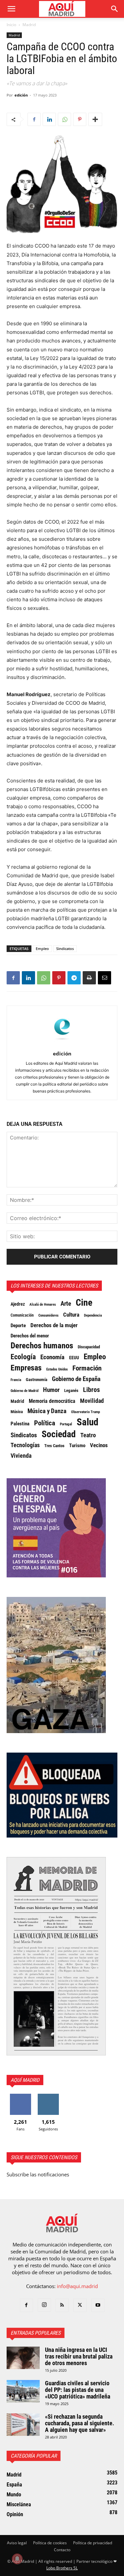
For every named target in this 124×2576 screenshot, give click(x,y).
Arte (66, 1304)
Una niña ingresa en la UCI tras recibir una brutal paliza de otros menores (79, 2356)
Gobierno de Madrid (24, 1391)
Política (45, 1423)
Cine (84, 1303)
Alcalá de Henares (43, 1305)
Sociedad (59, 1434)
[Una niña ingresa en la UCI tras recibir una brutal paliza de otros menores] (23, 2358)
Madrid (29, 25)
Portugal (66, 1424)
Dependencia (93, 1315)
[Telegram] (74, 978)
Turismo (77, 1446)
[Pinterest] (80, 119)
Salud (87, 1422)
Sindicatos (65, 949)
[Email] (104, 978)
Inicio (11, 25)
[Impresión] (89, 978)
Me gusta (20, 2096)
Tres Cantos (54, 1446)
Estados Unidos (57, 1369)
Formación (87, 1368)
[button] (11, 9)
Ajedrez (18, 1304)
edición (21, 95)
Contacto (62, 2550)
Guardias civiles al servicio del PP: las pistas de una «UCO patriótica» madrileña (78, 2390)
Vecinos (99, 1445)
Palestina (20, 1424)
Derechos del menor (30, 1336)
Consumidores (48, 1315)
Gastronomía (37, 1380)
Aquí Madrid (25, 2080)
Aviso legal (17, 2543)
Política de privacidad (93, 2543)
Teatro (88, 1435)
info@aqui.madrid (77, 2286)
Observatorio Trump (85, 1412)
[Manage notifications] (17, 2559)
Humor (51, 1390)
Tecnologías (25, 1445)
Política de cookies (50, 2543)
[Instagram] (44, 2305)
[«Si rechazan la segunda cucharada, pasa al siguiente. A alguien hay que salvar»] (23, 2425)
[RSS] (62, 2305)
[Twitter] (80, 2305)
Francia (16, 1380)
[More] (95, 119)
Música (17, 1412)
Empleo (42, 949)
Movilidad (92, 1401)
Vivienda (21, 1456)
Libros (91, 1390)
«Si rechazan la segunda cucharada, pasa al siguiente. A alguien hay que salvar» (80, 2423)
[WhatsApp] (64, 119)
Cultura (71, 1315)
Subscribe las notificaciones (38, 2174)
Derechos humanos (42, 1346)
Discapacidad (89, 1347)
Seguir (48, 2096)
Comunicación (22, 1315)
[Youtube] (98, 2305)
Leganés (71, 1390)
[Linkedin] (49, 119)
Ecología (23, 1357)
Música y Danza (47, 1411)
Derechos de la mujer (54, 1325)
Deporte (18, 1326)
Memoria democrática (52, 1401)
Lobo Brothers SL (62, 2568)
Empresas (26, 1368)
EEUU (74, 1358)
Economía (52, 1357)
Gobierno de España (76, 1379)
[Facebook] (34, 119)
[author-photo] (62, 1044)
